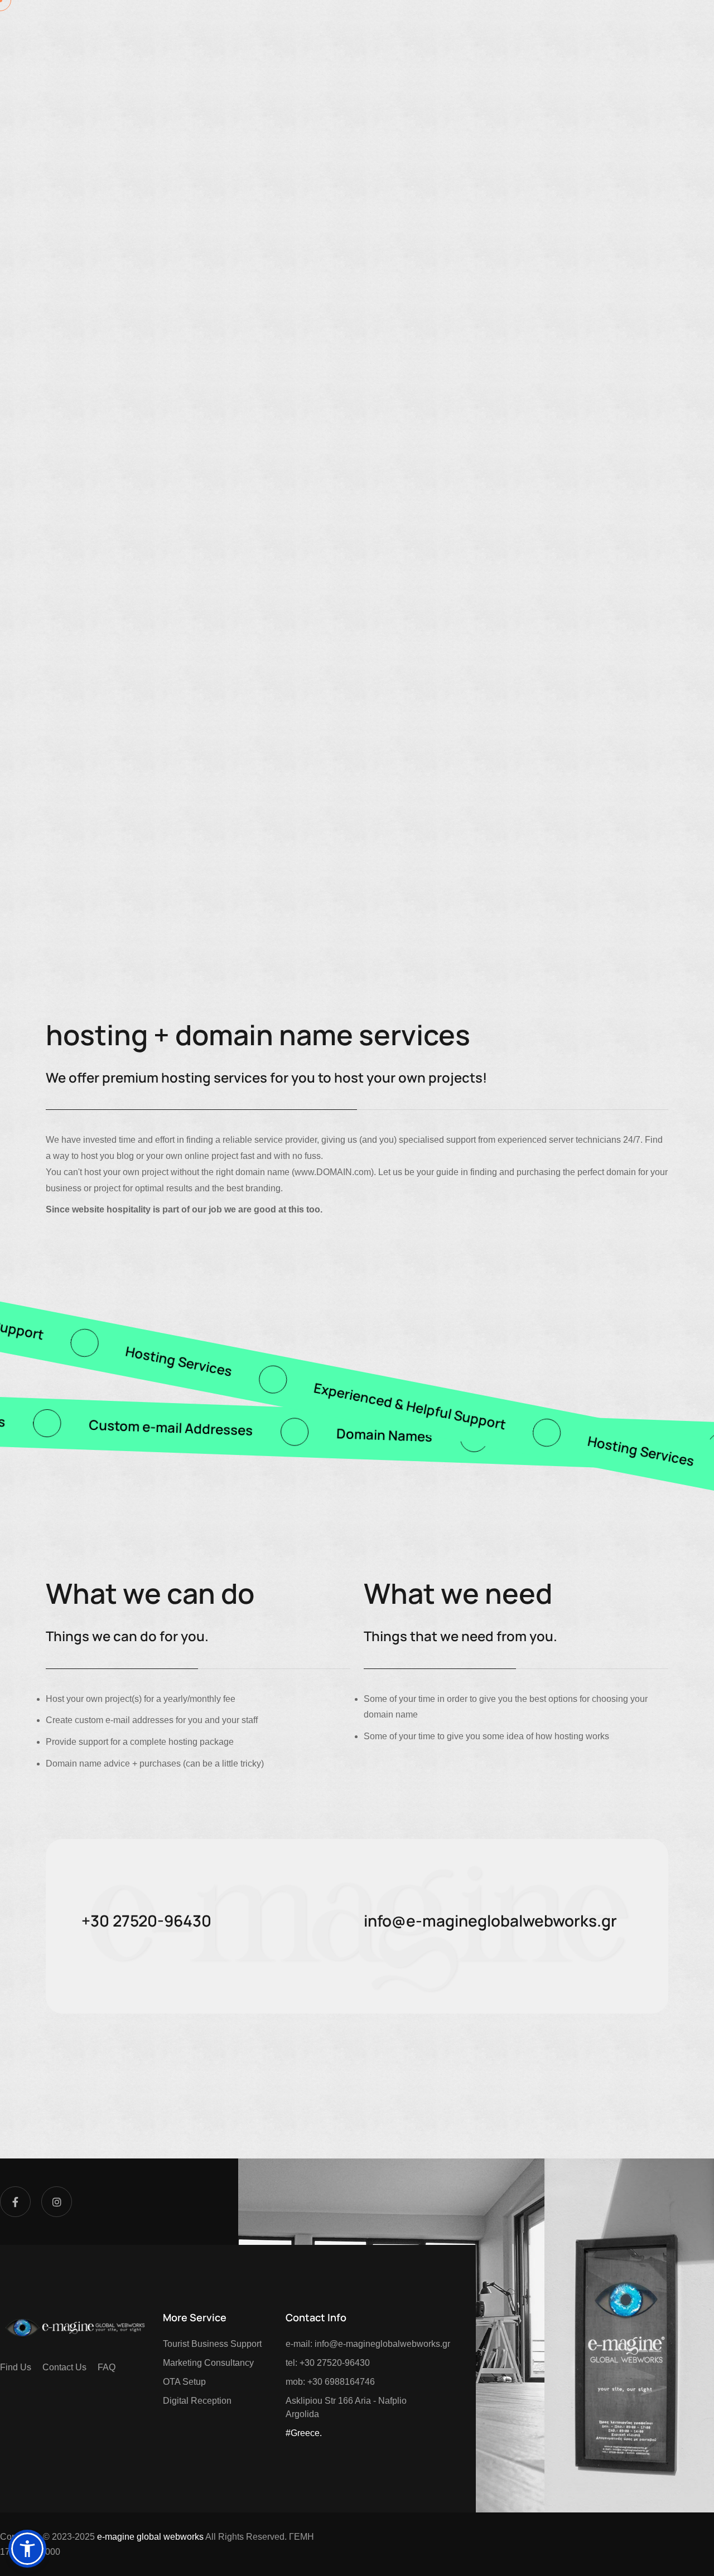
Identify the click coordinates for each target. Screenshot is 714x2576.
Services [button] (154, 25)
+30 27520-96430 (146, 2283)
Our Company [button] (266, 25)
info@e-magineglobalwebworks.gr (490, 2283)
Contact (439, 25)
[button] (540, 25)
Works (368, 25)
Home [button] (81, 25)
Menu (632, 25)
